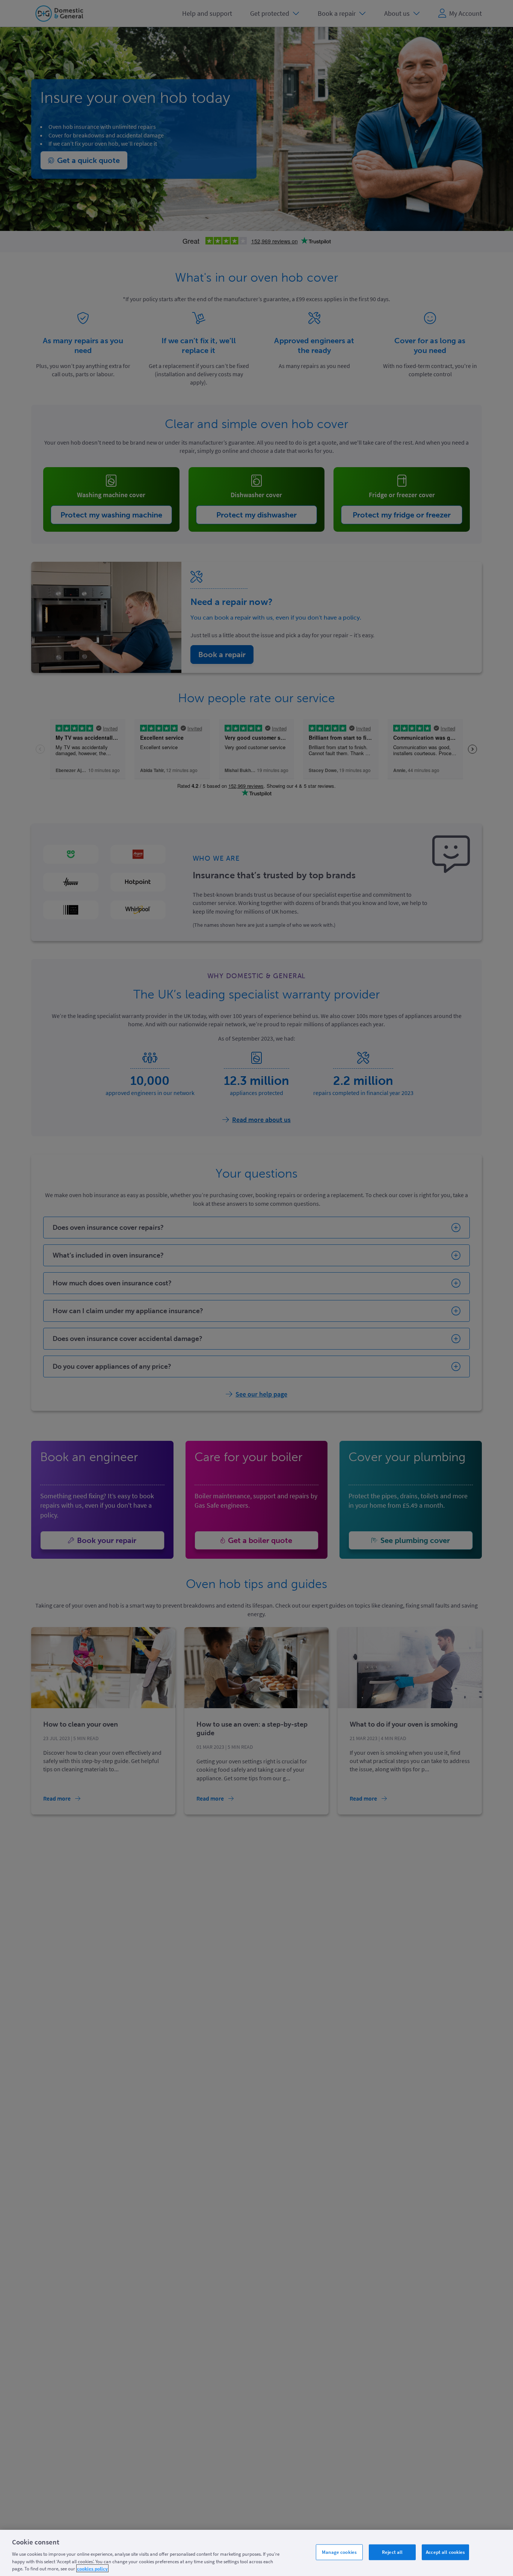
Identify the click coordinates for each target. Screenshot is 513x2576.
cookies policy (92, 2568)
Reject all (392, 2552)
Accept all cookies (445, 2552)
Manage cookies (339, 2552)
